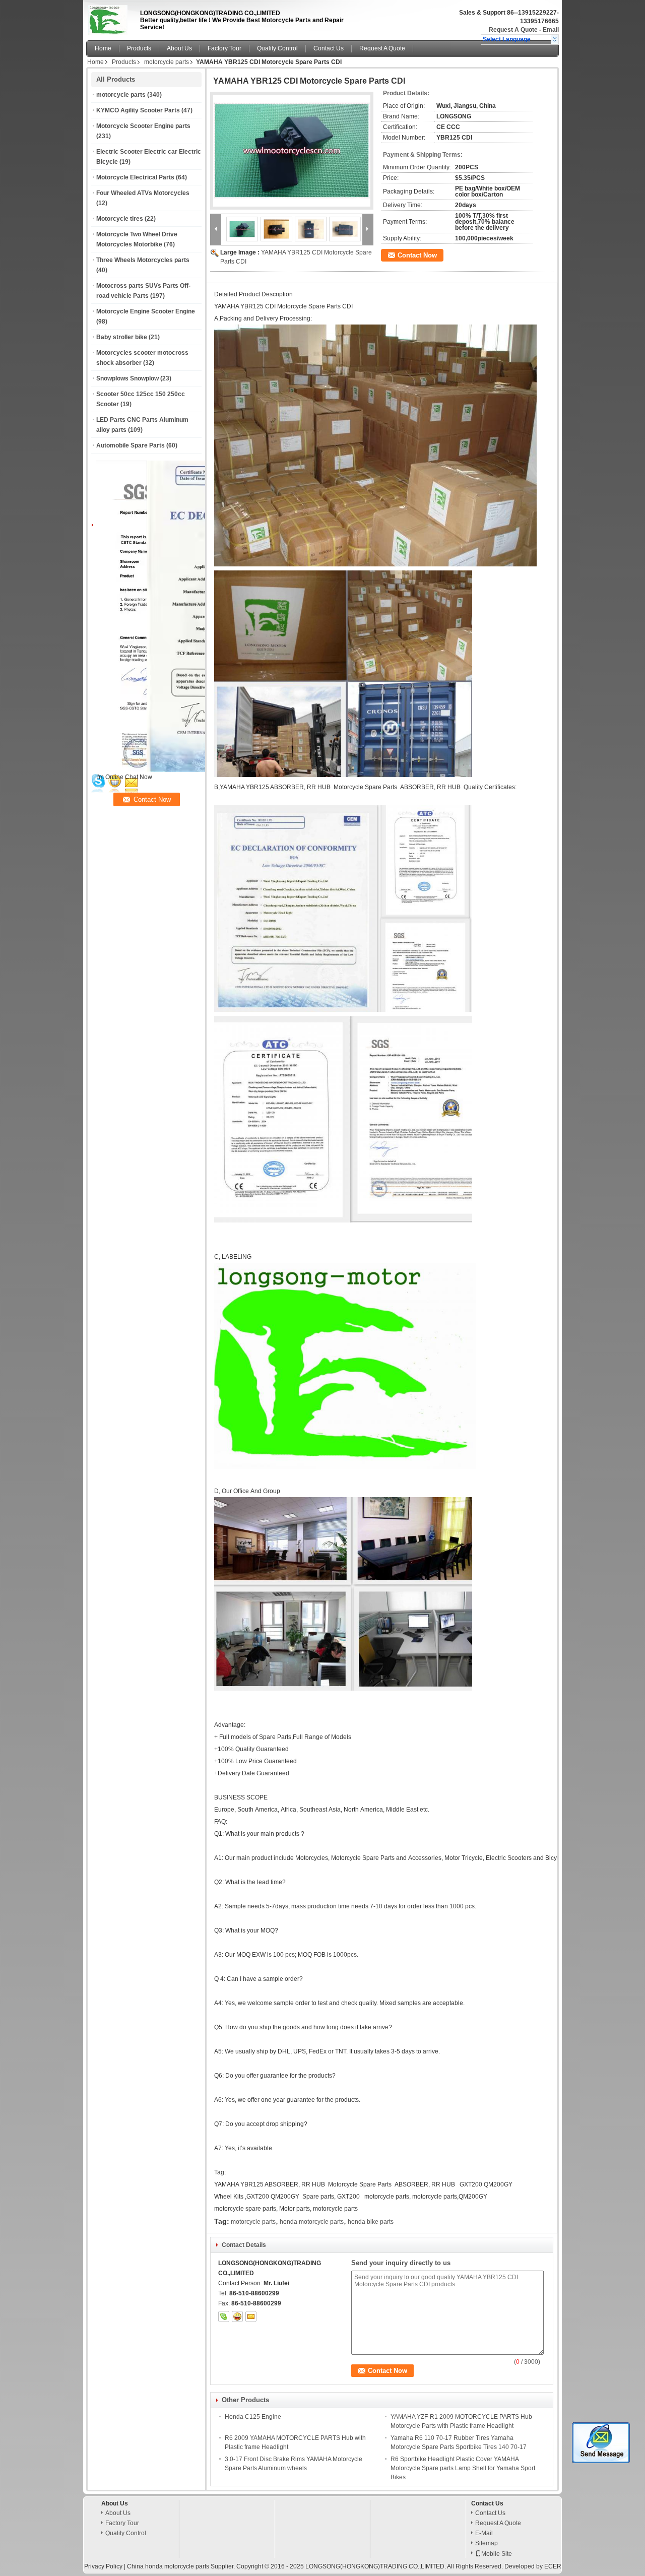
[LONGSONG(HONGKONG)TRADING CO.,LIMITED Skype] (224, 2316)
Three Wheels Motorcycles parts (143, 260)
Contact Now (417, 255)
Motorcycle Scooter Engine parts (143, 126)
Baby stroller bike (122, 337)
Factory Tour (224, 48)
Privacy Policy (103, 2566)
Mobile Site (497, 2554)
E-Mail (484, 2533)
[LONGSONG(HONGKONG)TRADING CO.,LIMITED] (555, 39)
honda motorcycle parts (312, 2222)
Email (551, 30)
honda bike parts (371, 2222)
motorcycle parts (167, 62)
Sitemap (487, 2543)
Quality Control (277, 48)
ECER (553, 2566)
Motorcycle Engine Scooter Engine (146, 311)
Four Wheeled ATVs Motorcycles (143, 193)
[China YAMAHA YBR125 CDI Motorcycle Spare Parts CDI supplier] (292, 151)
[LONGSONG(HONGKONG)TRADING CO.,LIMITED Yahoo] (237, 2316)
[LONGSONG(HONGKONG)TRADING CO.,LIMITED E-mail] (251, 2316)
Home (103, 48)
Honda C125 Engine (253, 2417)
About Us (179, 48)
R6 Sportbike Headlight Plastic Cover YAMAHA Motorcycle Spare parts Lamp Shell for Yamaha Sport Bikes (463, 2468)
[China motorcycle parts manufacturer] (110, 18)
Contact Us (329, 48)
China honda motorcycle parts (168, 2566)
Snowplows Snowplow (127, 378)
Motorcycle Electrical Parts (135, 177)
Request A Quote (513, 30)
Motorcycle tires (120, 219)
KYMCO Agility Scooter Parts (138, 110)
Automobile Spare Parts (131, 445)
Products (139, 48)
